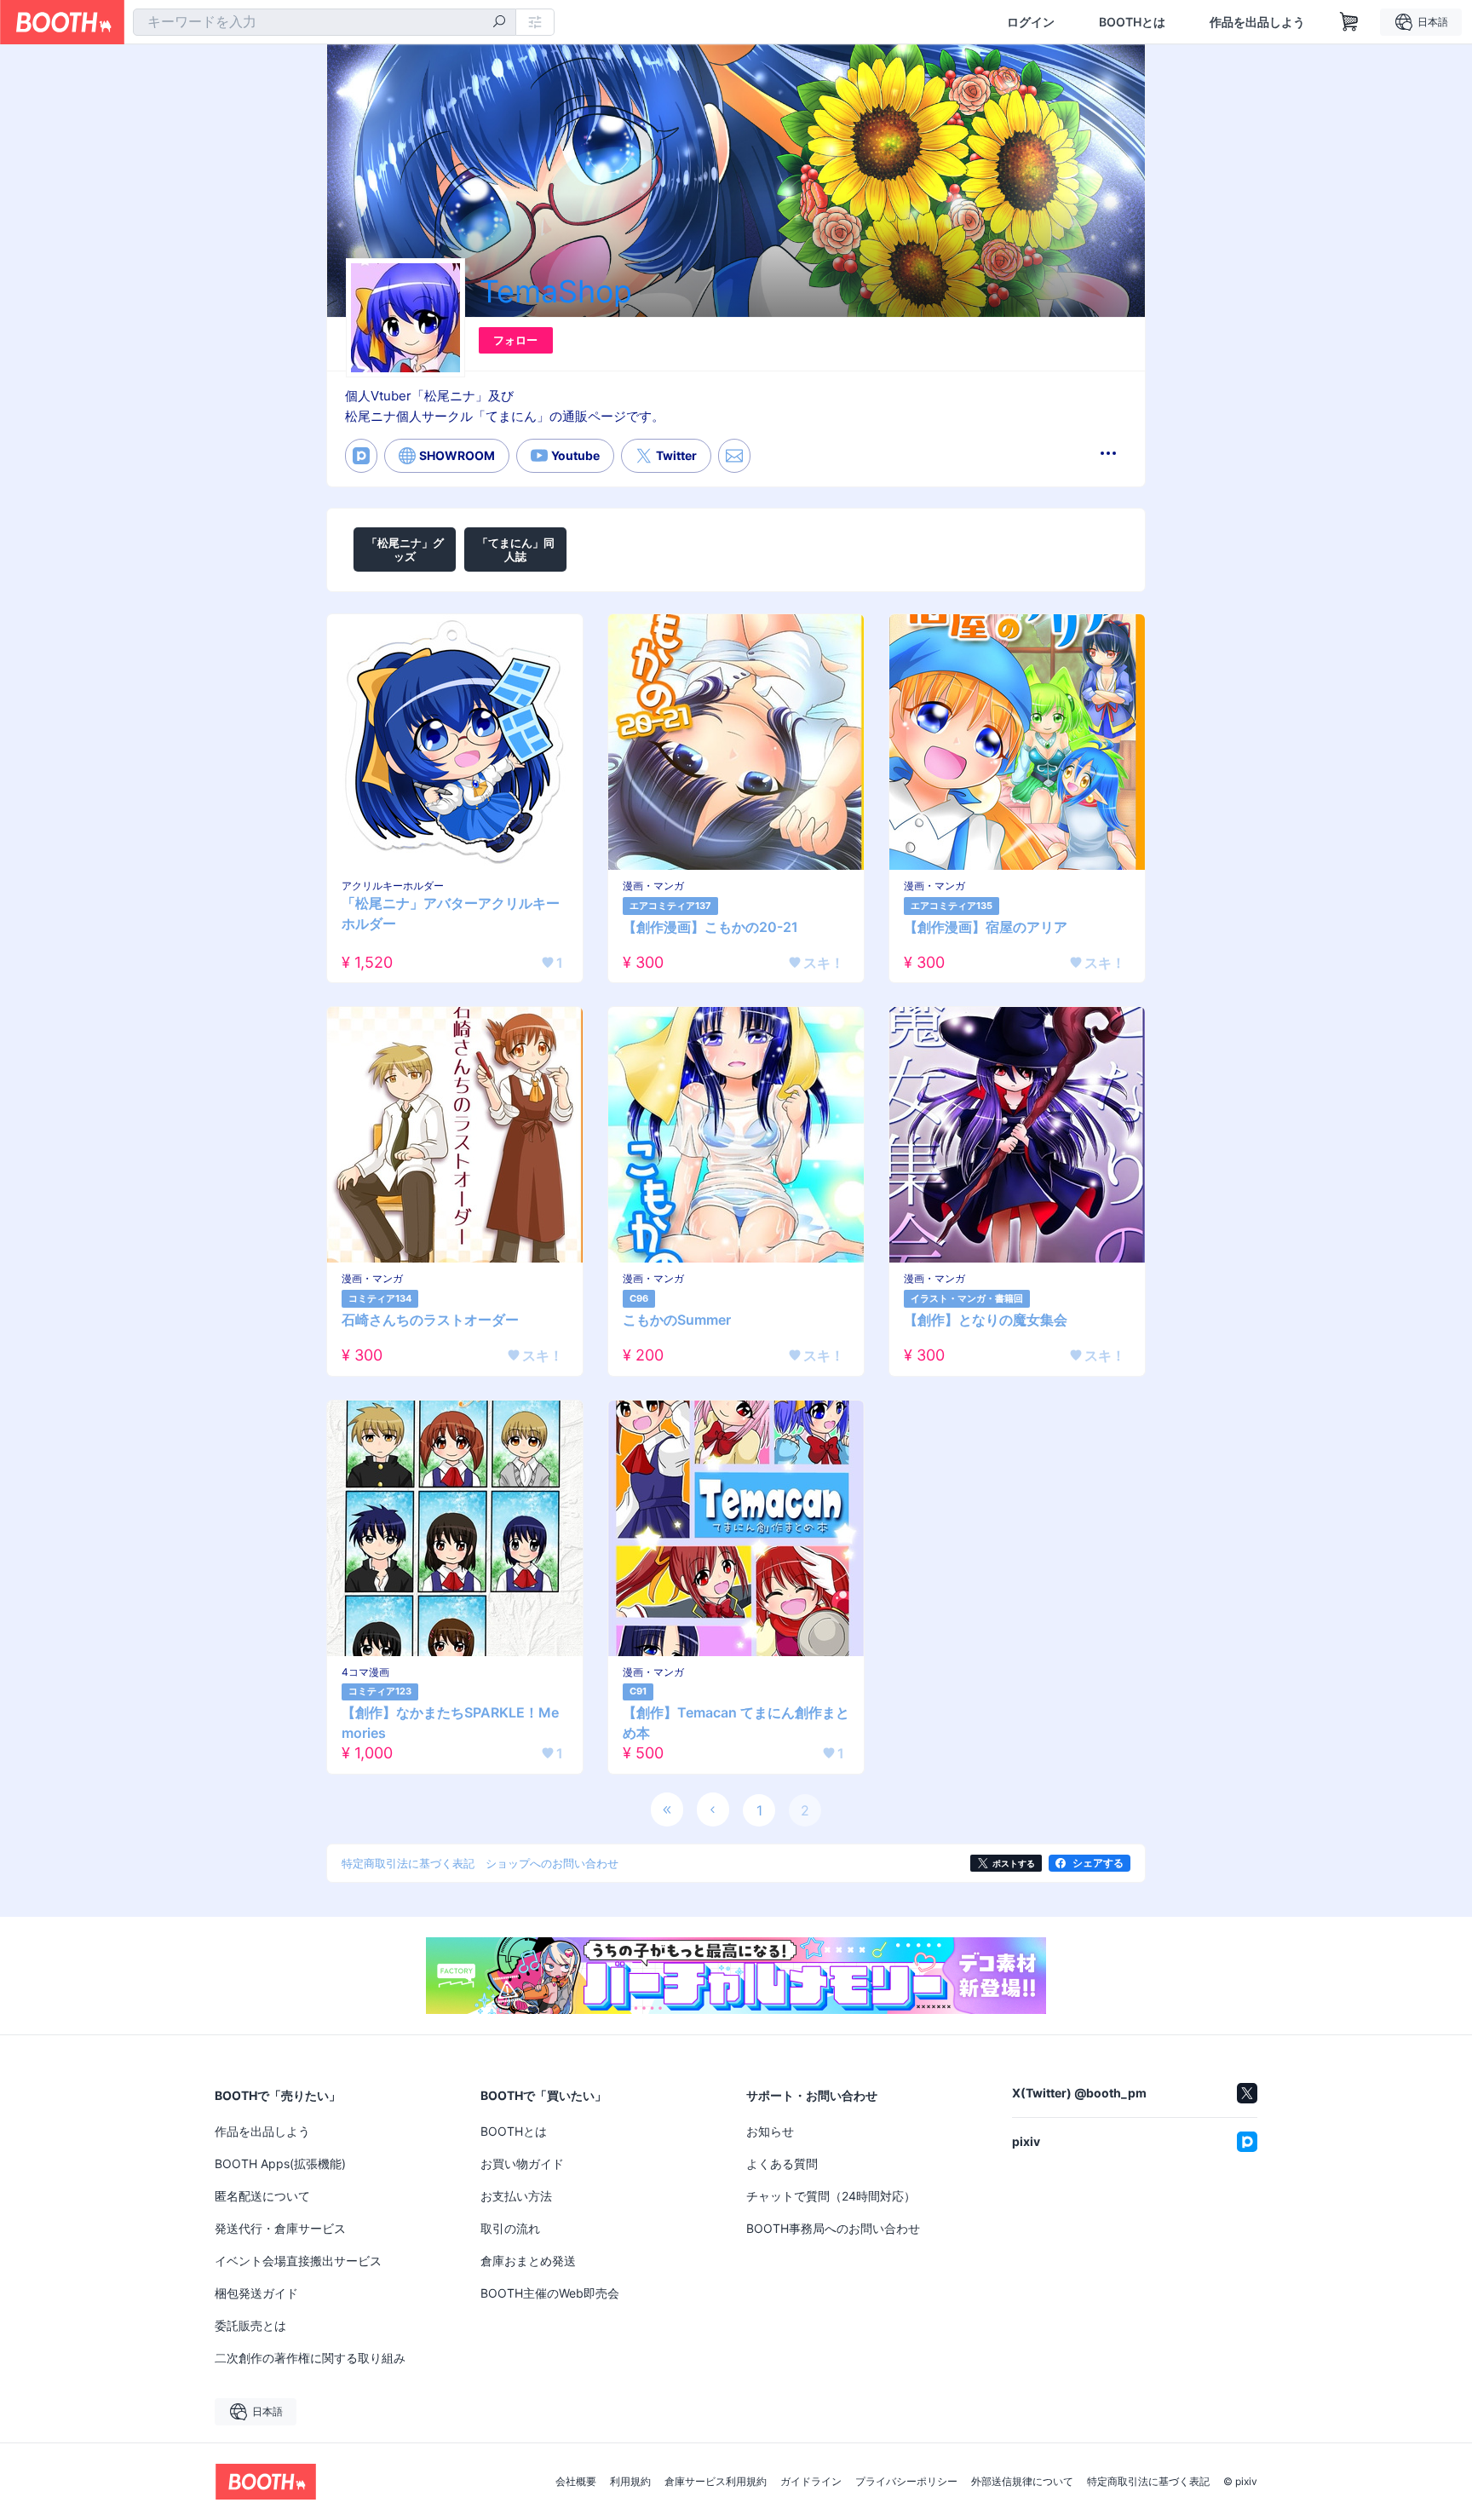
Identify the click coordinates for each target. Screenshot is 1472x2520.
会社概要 (576, 2482)
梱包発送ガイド (256, 2293)
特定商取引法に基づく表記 (1148, 2482)
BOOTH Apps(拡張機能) (280, 2163)
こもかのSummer (677, 1320)
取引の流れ (510, 2228)
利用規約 (630, 2482)
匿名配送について (262, 2196)
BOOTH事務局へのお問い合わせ (833, 2228)
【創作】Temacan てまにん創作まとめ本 (736, 1723)
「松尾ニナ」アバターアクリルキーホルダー (451, 913)
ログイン (1031, 22)
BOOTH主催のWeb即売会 (550, 2293)
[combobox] (325, 22)
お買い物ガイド (522, 2163)
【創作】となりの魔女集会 (986, 1320)
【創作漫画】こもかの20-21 (710, 927)
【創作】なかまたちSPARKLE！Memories (450, 1723)
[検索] (499, 23)
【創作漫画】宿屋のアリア (986, 927)
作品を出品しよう (1257, 22)
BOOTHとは (1132, 22)
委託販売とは (250, 2325)
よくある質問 (782, 2163)
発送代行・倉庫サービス (280, 2228)
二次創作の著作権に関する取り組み (310, 2358)
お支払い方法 (516, 2196)
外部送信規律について (1022, 2482)
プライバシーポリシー (906, 2482)
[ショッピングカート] (1349, 22)
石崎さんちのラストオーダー (430, 1320)
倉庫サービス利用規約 (716, 2482)
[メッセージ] (734, 456)
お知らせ (770, 2131)
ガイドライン (811, 2482)
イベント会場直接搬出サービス (298, 2261)
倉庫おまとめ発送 (528, 2261)
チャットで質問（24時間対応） (831, 2196)
